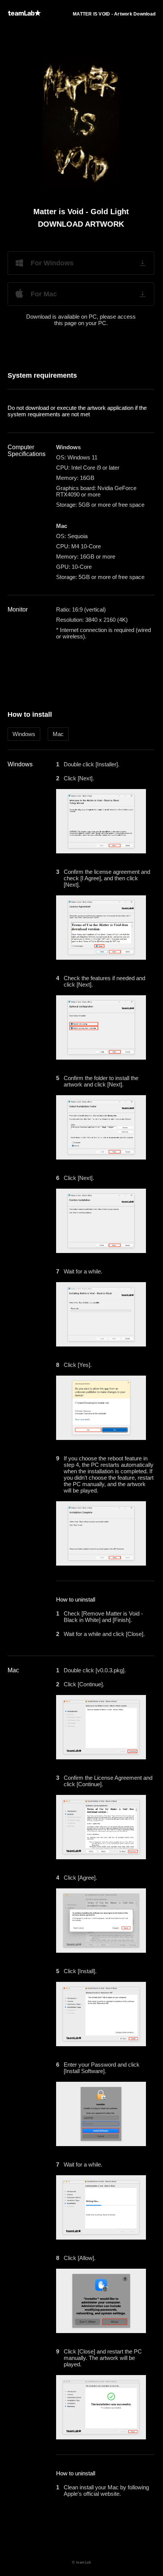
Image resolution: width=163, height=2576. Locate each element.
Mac (58, 734)
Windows (24, 734)
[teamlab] (24, 13)
